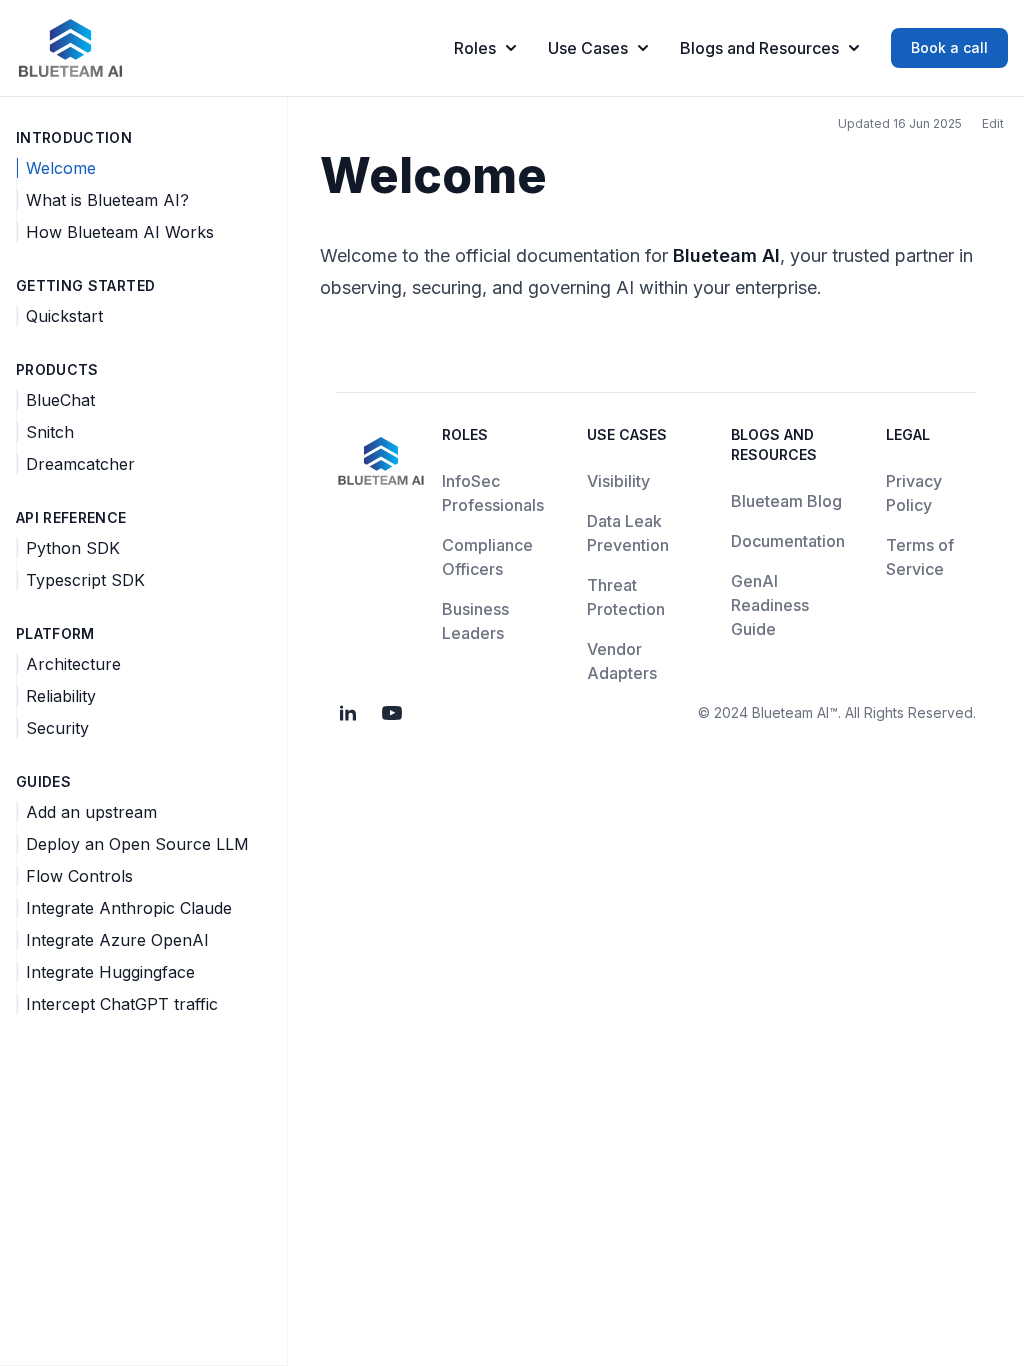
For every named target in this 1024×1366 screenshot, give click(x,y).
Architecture (73, 664)
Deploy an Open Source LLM (137, 844)
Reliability (61, 696)
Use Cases (588, 48)
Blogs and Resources (759, 48)
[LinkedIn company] (348, 713)
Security (57, 728)
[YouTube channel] (392, 713)
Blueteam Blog (786, 501)
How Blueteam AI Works (120, 232)
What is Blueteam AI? (107, 200)
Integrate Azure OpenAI (117, 940)
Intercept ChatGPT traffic (122, 1004)
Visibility (618, 481)
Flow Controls (79, 876)
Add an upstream (91, 812)
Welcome (61, 168)
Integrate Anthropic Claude (129, 908)
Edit (993, 123)
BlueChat (60, 400)
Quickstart (64, 316)
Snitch (50, 432)
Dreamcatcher (80, 464)
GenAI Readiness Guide (770, 605)
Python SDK (73, 548)
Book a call (949, 47)
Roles (475, 48)
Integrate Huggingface (110, 972)
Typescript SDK (85, 580)
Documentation (788, 541)
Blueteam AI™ (795, 712)
